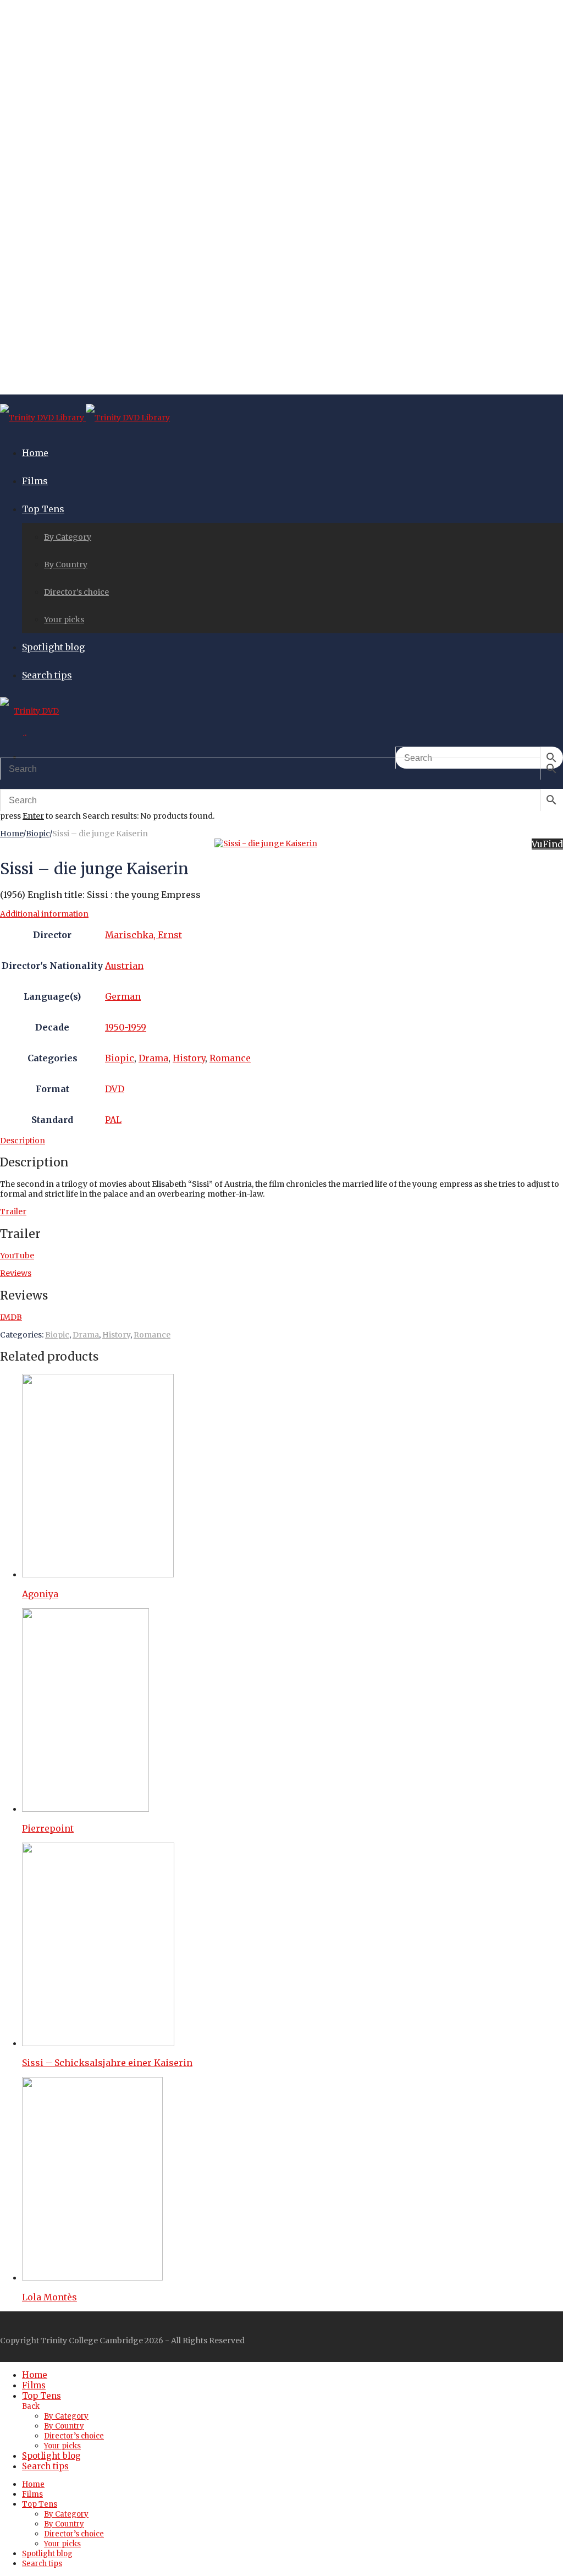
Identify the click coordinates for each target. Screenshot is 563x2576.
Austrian (124, 966)
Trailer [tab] (13, 1212)
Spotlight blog (53, 647)
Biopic (38, 834)
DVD (115, 1089)
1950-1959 (126, 1027)
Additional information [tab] (44, 914)
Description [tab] (23, 1141)
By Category (68, 537)
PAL (113, 1120)
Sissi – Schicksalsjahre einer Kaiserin (107, 2063)
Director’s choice (76, 592)
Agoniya (40, 1594)
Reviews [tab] (16, 1273)
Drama (153, 1058)
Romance (230, 1058)
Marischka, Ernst (143, 935)
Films (35, 481)
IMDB (11, 1317)
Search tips (47, 675)
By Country (66, 564)
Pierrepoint (48, 1828)
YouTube (17, 1256)
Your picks (64, 620)
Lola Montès (49, 2297)
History (189, 1058)
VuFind (547, 844)
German (123, 996)
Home (35, 453)
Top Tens (43, 509)
